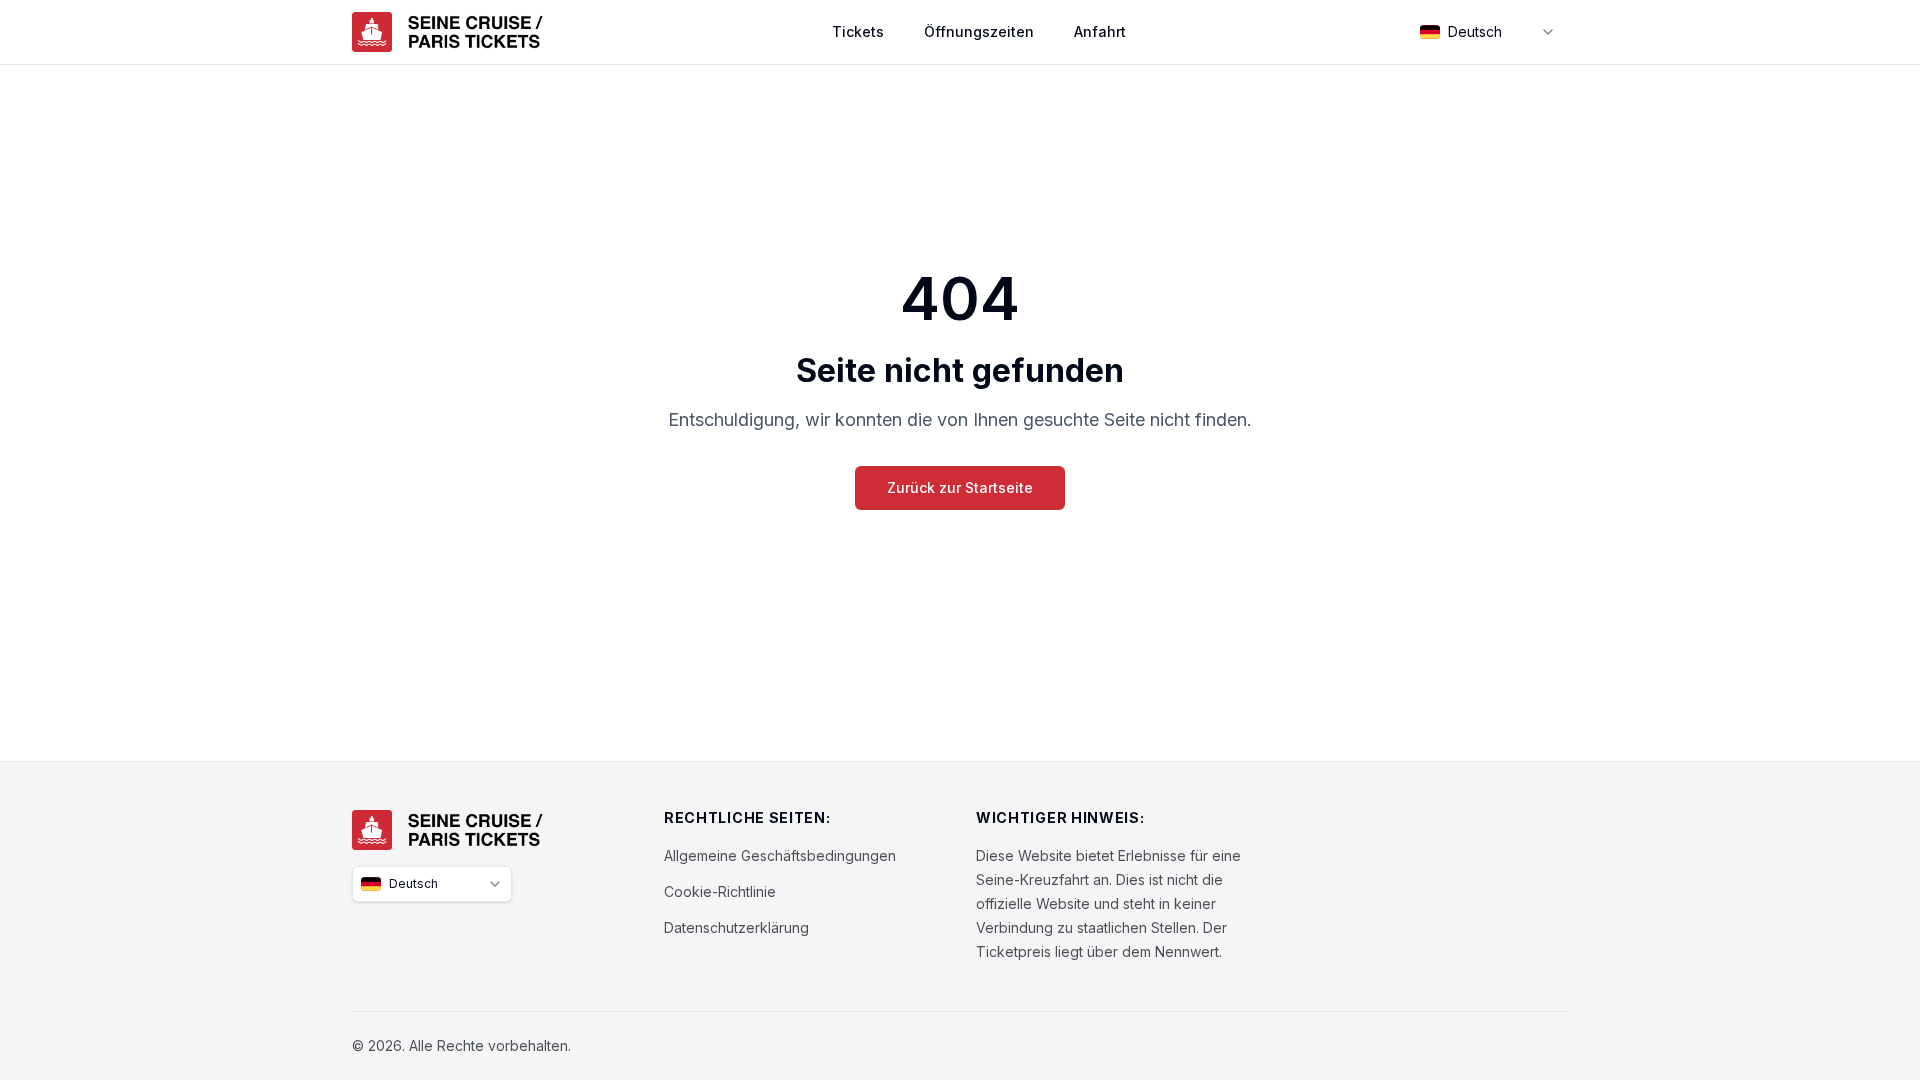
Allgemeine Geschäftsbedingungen (780, 855)
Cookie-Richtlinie (720, 891)
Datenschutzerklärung (736, 927)
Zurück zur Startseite (960, 487)
